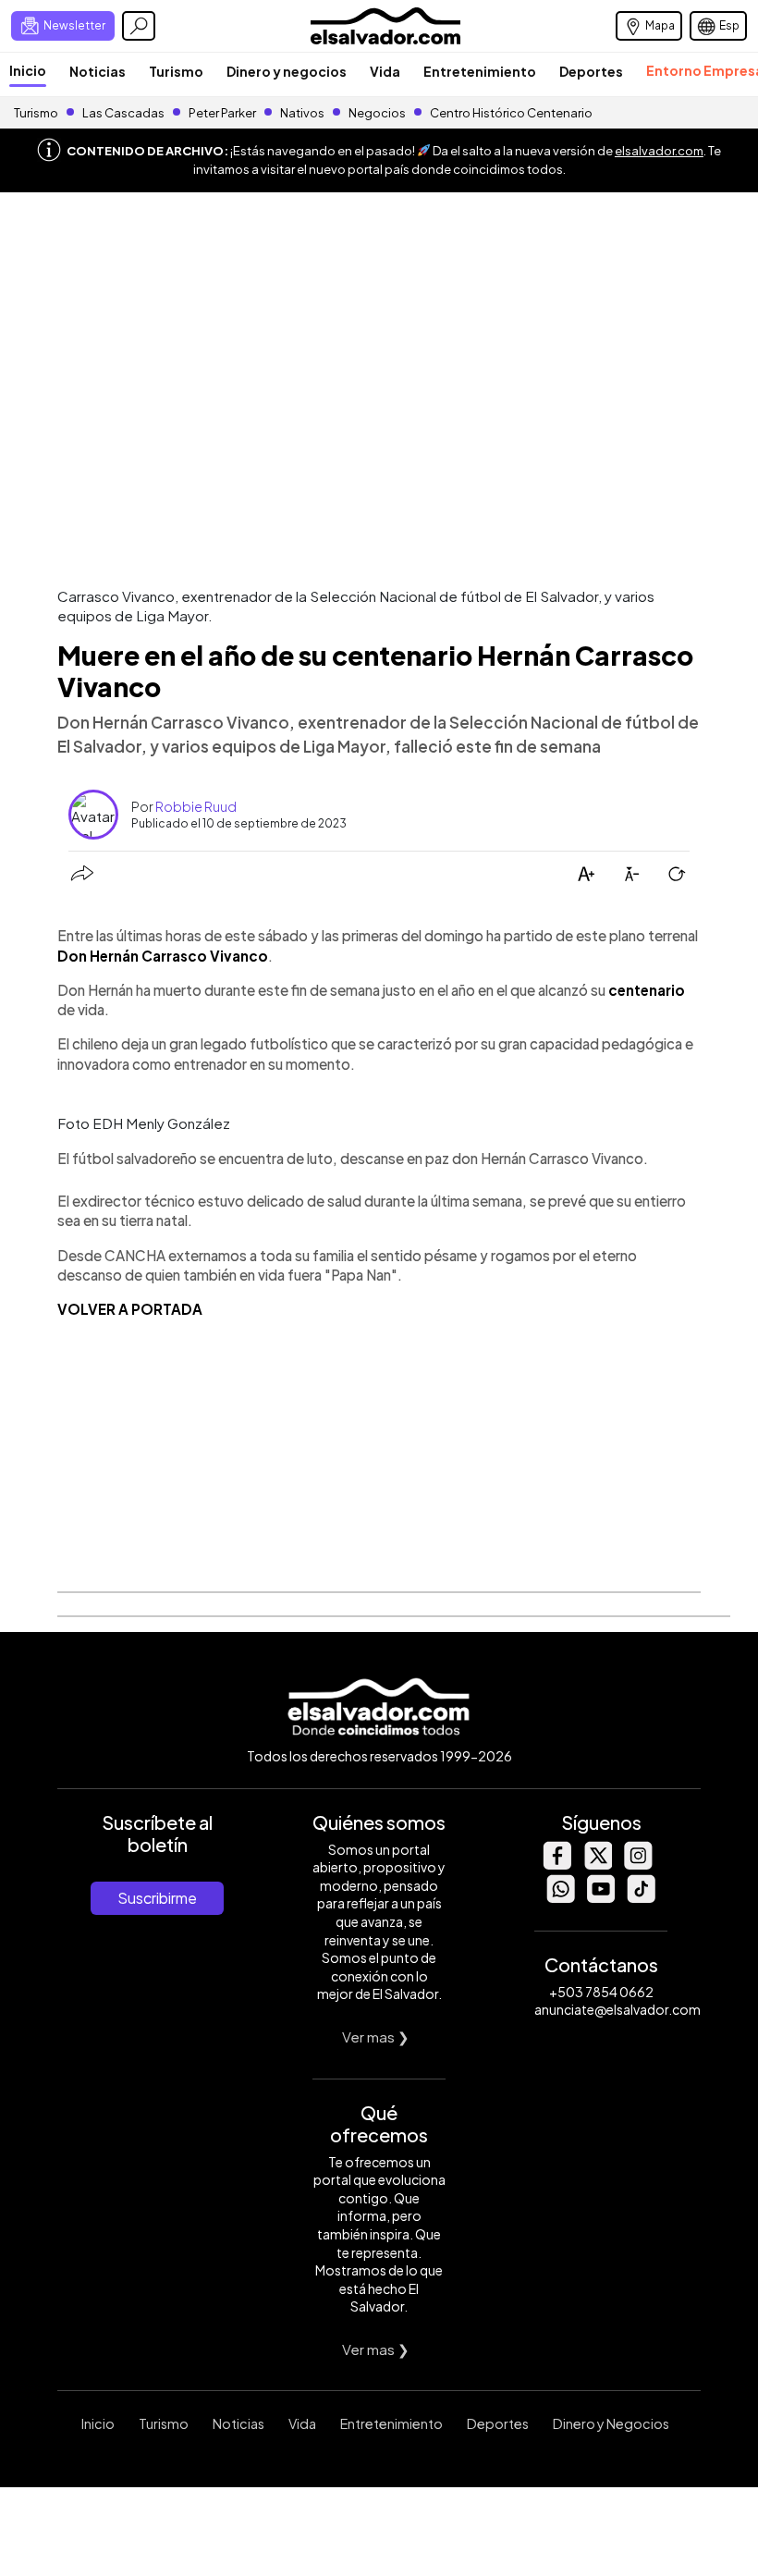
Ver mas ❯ (376, 2036)
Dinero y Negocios (611, 2423)
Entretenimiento (480, 71)
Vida (385, 71)
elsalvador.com (659, 151)
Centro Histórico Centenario (511, 113)
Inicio (28, 70)
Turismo (176, 71)
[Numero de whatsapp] (560, 1898)
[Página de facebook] (556, 1865)
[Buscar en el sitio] (139, 26)
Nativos (302, 113)
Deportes (591, 71)
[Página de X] (597, 1865)
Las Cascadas (123, 113)
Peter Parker (223, 113)
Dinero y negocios (287, 71)
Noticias (98, 71)
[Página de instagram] (638, 1865)
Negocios (377, 113)
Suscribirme (157, 1898)
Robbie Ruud (196, 806)
